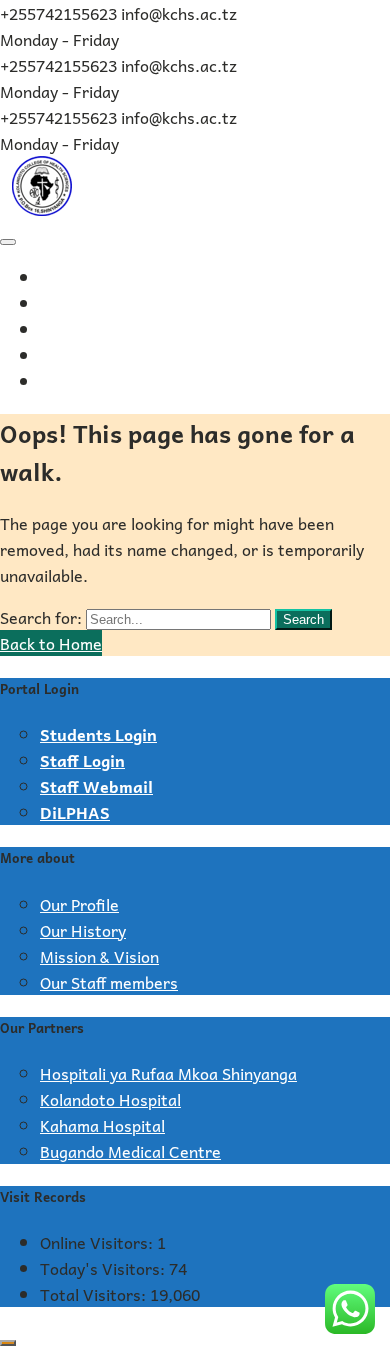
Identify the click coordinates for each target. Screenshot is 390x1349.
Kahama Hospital (102, 1125)
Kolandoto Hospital (110, 1099)
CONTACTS (87, 383)
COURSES (77, 331)
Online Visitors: (98, 1242)
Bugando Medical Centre (130, 1151)
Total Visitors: (95, 1294)
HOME (66, 279)
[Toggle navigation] (8, 242)
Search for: (41, 617)
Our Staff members (109, 982)
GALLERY (76, 357)
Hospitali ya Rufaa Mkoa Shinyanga (168, 1073)
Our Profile (79, 904)
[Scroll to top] (8, 1343)
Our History (83, 930)
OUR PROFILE (92, 305)
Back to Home (51, 643)
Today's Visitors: (104, 1268)
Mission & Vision (99, 956)
